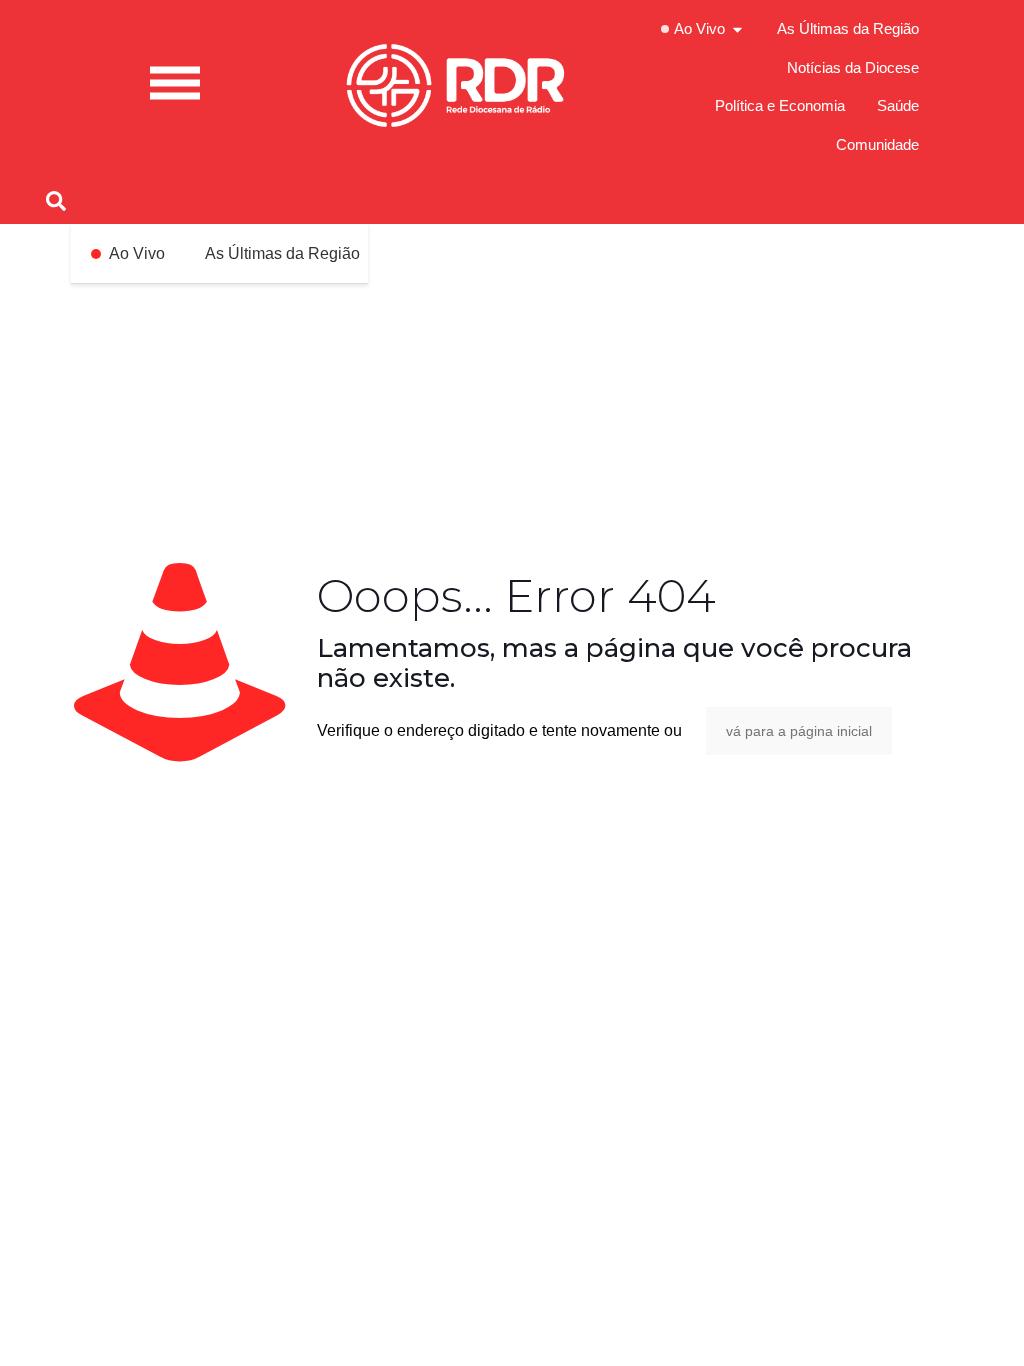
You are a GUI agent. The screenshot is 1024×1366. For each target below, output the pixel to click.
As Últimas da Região (282, 253)
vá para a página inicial (799, 731)
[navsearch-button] (56, 199)
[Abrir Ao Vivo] (737, 29)
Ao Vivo (137, 253)
